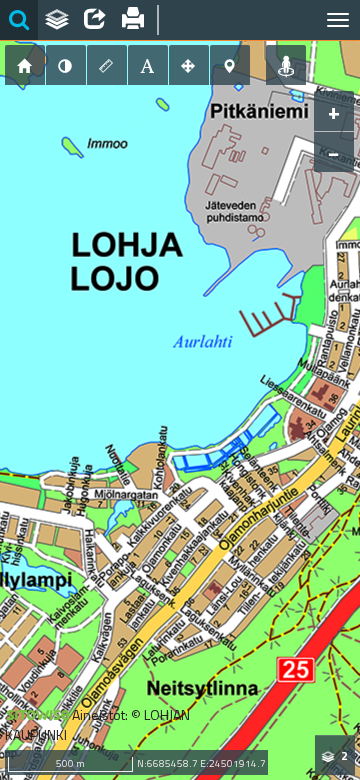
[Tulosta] (133, 20)
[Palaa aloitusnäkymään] (25, 65)
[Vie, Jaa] (95, 20)
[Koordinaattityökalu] (230, 65)
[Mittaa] (107, 65)
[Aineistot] (57, 20)
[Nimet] (148, 65)
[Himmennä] (66, 65)
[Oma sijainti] (286, 65)
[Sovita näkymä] (189, 65)
